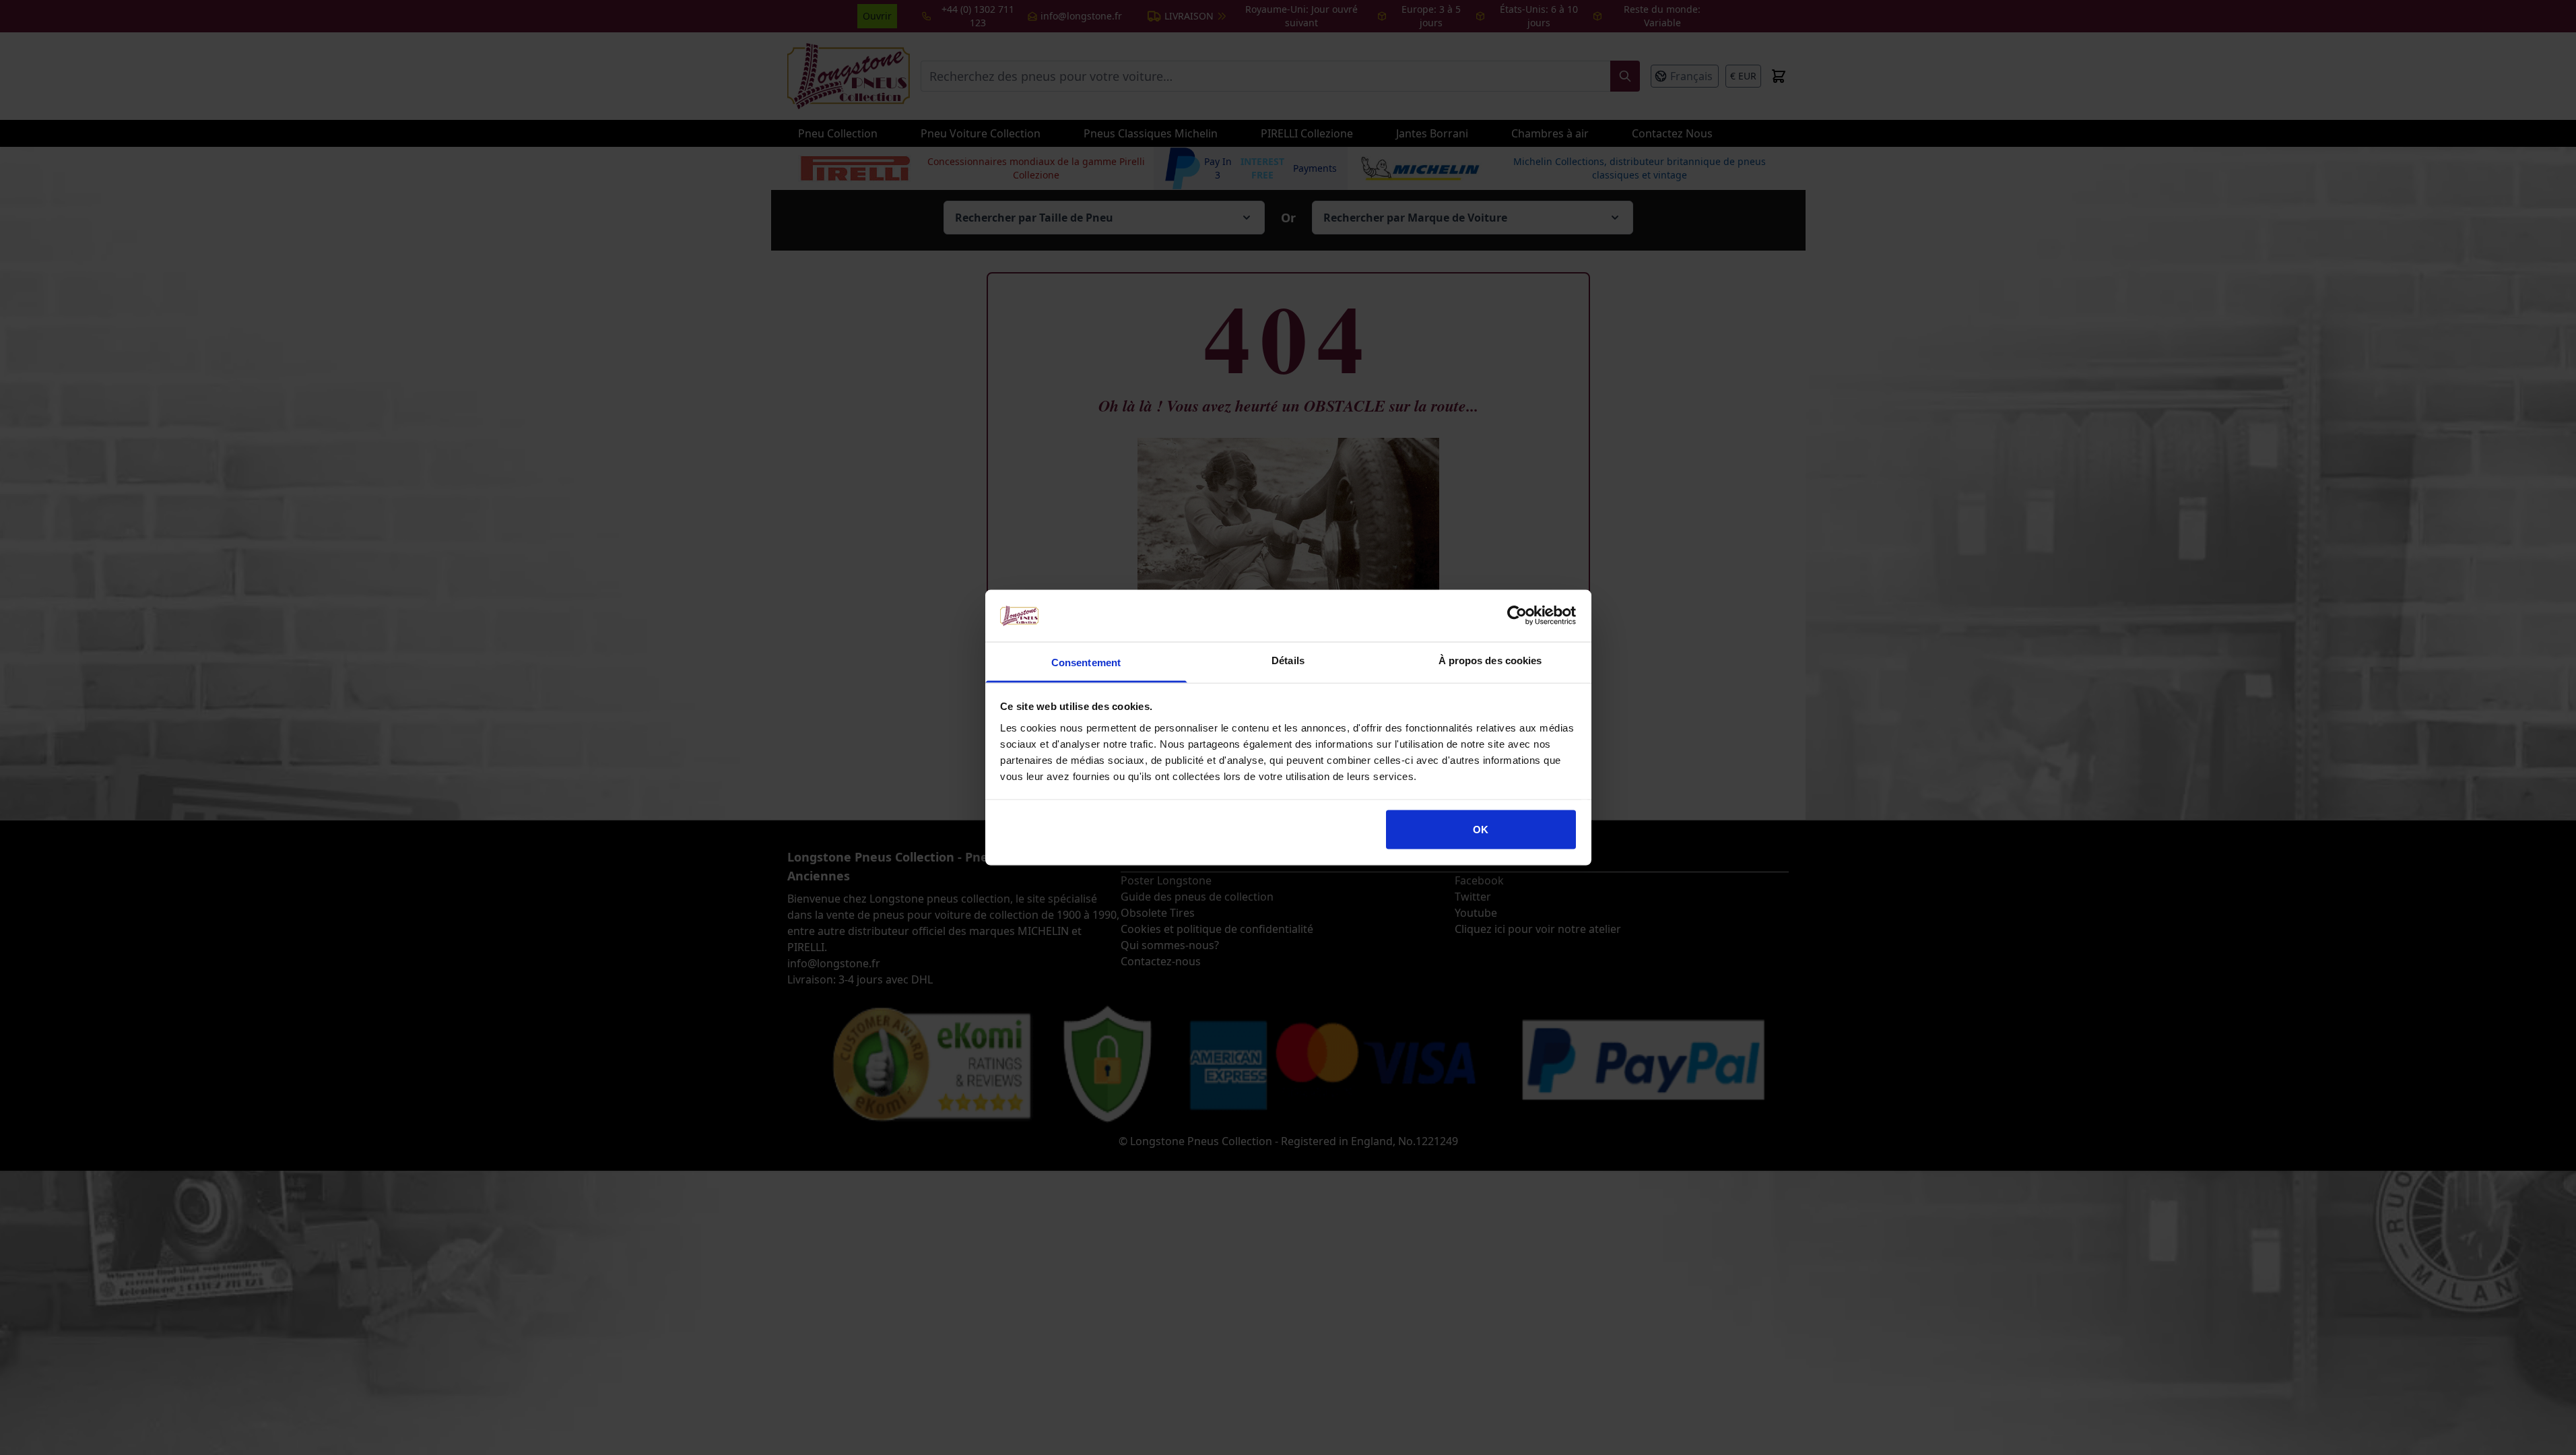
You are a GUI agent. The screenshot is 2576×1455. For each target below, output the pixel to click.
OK (1481, 830)
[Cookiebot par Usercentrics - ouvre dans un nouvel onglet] (1517, 616)
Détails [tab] (1288, 660)
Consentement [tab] (1086, 662)
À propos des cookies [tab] (1490, 660)
